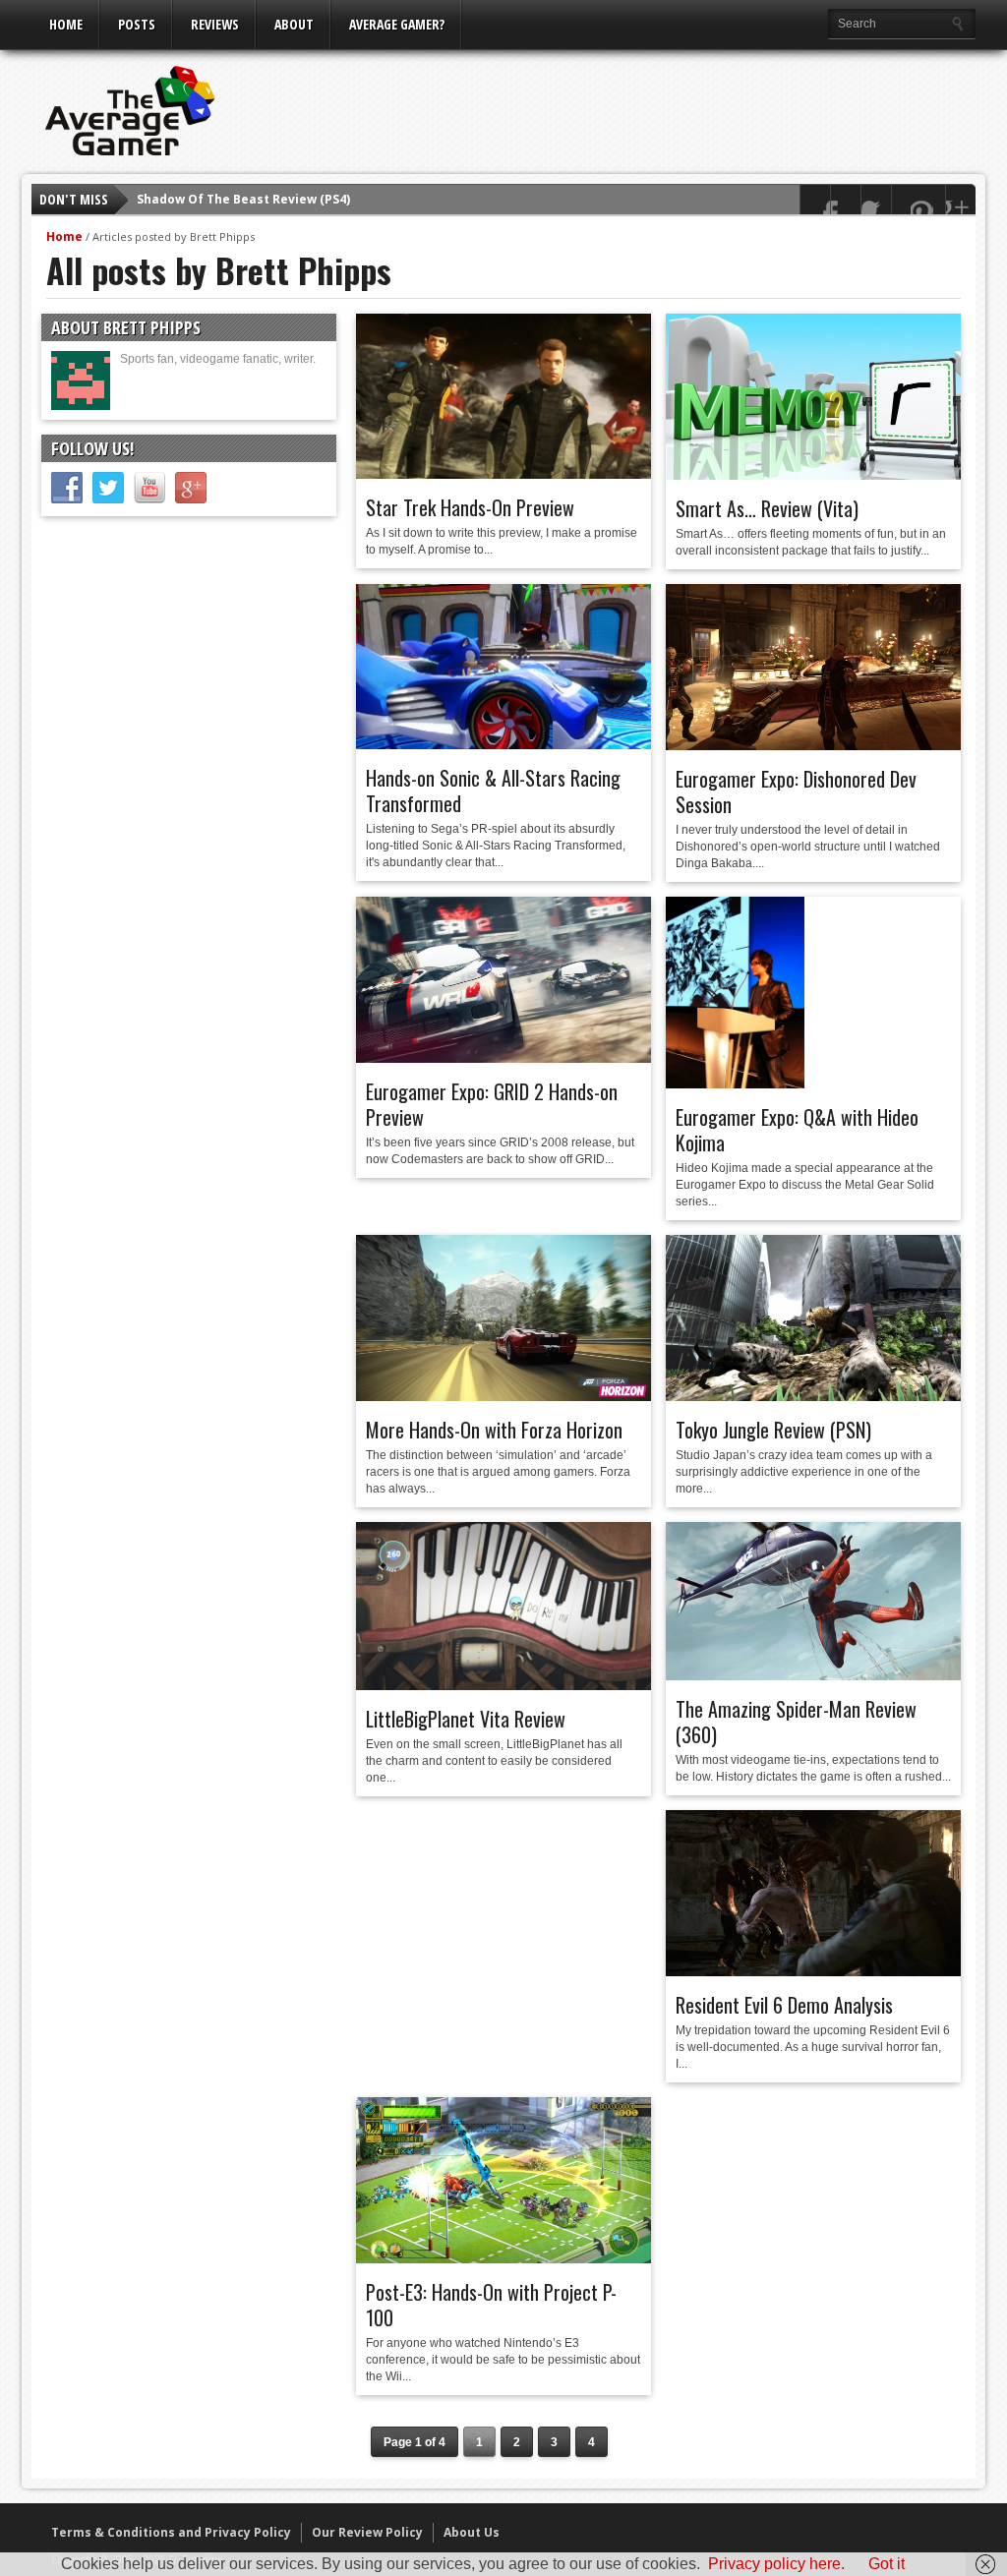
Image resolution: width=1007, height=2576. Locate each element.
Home (66, 24)
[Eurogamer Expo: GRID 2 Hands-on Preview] (503, 1058)
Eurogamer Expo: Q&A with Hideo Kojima (797, 1130)
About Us (472, 2532)
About (294, 24)
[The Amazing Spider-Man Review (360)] (813, 1675)
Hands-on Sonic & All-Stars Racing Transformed (493, 790)
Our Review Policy (367, 2532)
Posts (137, 24)
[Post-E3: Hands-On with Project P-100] (503, 2258)
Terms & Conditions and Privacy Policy (171, 2532)
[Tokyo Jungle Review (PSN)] (813, 1396)
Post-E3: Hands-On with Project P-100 (491, 2305)
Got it (887, 2564)
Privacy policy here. (776, 2564)
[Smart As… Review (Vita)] (813, 475)
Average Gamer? (397, 24)
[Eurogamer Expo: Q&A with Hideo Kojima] (735, 1083)
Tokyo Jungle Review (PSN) (773, 1430)
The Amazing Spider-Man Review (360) (796, 1722)
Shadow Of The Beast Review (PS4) (243, 199)
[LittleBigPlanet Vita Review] (503, 1685)
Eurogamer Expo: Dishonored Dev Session (796, 791)
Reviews (215, 24)
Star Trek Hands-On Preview (470, 507)
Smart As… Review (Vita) (767, 508)
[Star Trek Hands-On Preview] (503, 474)
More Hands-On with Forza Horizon (494, 1430)
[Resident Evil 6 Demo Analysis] (813, 1971)
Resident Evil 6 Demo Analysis (784, 2005)
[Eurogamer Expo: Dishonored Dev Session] (813, 745)
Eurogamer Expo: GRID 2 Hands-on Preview (492, 1104)
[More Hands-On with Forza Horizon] (503, 1396)
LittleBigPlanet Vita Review (466, 1719)
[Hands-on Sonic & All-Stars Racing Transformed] (503, 744)
